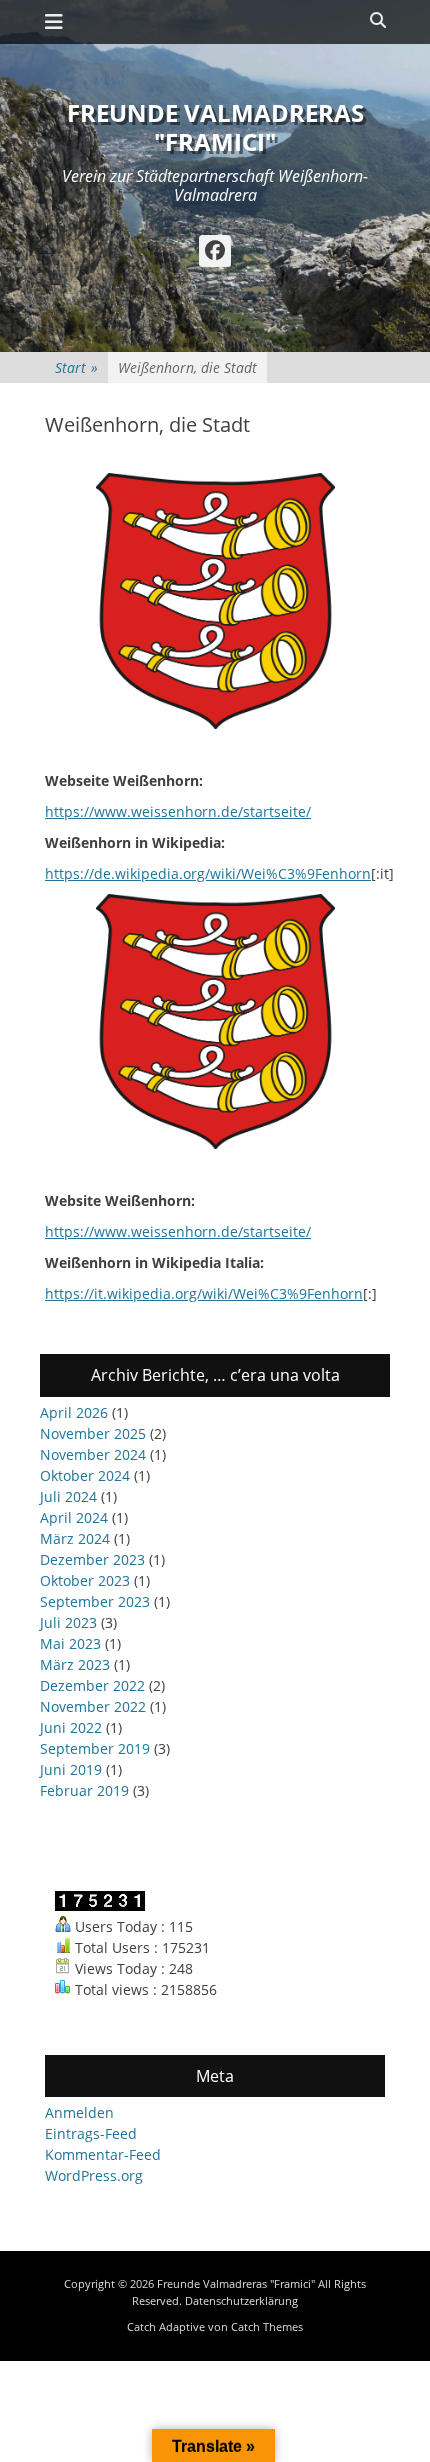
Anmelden (79, 2112)
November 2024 (93, 1454)
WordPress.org (94, 2175)
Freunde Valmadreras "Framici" (215, 127)
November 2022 (93, 1706)
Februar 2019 (84, 1790)
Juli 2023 (68, 1622)
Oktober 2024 (85, 1475)
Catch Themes (267, 2326)
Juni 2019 (71, 1769)
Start (76, 367)
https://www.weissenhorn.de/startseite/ (178, 811)
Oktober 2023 (85, 1580)
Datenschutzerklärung (241, 2300)
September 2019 (95, 1748)
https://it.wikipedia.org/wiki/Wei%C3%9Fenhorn (204, 1293)
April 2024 (74, 1517)
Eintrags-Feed (91, 2133)
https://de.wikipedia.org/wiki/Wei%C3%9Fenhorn (208, 873)
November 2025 (93, 1433)
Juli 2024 (68, 1496)
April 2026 (74, 1412)
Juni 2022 (71, 1727)
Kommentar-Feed (103, 2154)
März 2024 (75, 1538)
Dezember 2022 (92, 1685)
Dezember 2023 (92, 1559)
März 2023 (75, 1664)
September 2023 (95, 1601)
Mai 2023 (70, 1643)
